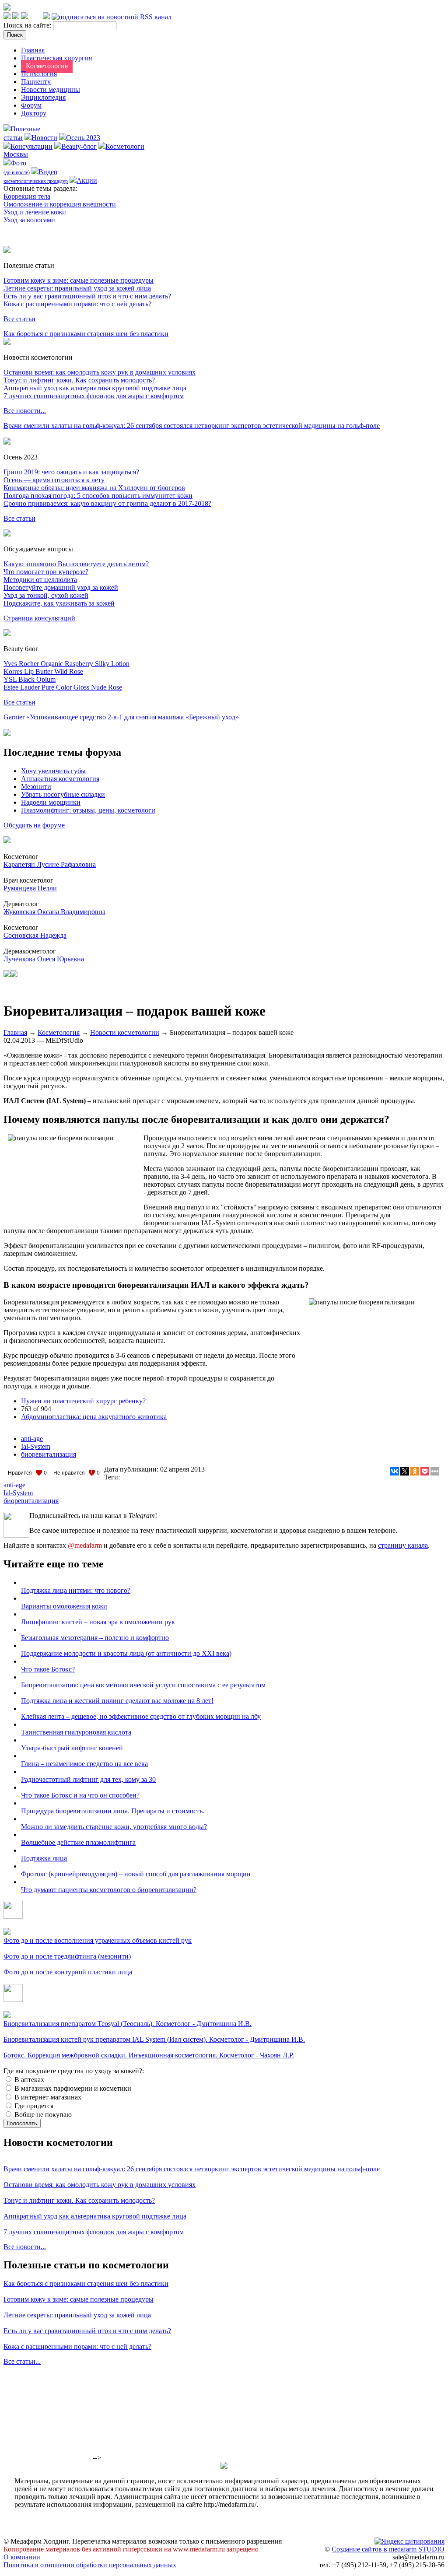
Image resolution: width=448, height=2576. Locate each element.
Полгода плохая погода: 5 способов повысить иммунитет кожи (98, 496)
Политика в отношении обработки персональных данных (90, 2565)
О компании (22, 2557)
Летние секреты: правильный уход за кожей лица (77, 288)
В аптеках (28, 2080)
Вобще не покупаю (42, 2115)
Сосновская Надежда (35, 935)
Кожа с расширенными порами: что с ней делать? (77, 304)
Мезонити (36, 787)
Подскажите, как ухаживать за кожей (59, 603)
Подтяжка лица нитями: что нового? (76, 1590)
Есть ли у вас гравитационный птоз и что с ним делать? (87, 296)
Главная (33, 50)
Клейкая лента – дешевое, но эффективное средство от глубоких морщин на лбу (141, 1716)
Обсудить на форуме (34, 825)
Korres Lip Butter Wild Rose (43, 671)
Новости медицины (51, 89)
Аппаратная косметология (60, 779)
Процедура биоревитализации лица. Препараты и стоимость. (113, 1811)
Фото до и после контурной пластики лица (68, 1972)
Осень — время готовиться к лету (54, 480)
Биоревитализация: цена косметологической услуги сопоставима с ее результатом (143, 1685)
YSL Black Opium (30, 679)
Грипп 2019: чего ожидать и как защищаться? (71, 472)
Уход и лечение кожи (35, 212)
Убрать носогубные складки (63, 794)
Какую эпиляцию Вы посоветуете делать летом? (76, 564)
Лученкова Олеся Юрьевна (44, 959)
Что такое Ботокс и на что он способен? (80, 1795)
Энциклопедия (43, 97)
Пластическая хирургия (56, 58)
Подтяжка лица (44, 1858)
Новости (44, 138)
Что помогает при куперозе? (46, 572)
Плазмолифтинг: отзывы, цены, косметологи (88, 810)
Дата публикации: (132, 1469)
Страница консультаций (39, 618)
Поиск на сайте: (28, 25)
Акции (87, 180)
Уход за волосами (29, 220)
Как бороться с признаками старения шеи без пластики (86, 334)
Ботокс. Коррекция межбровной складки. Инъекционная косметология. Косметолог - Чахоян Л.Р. (149, 2055)
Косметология (47, 66)
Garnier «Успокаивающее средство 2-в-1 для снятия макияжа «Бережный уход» (121, 717)
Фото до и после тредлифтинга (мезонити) (67, 1956)
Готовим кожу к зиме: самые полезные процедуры (79, 280)
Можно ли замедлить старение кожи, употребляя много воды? (114, 1827)
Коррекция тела (27, 196)
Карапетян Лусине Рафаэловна (50, 864)
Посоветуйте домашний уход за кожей (61, 587)
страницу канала (403, 1545)
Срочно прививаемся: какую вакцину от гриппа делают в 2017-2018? (107, 503)
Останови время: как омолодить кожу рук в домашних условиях (100, 372)
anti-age (32, 1439)
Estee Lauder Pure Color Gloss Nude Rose (63, 687)
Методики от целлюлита (40, 580)
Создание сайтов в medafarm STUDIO (388, 2549)
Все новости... (25, 411)
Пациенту (36, 82)
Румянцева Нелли (30, 888)
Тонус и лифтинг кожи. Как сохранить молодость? (79, 380)
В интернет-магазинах (47, 2097)
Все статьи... (22, 2361)
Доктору (34, 113)
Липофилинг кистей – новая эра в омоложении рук (98, 1622)
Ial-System (36, 1446)
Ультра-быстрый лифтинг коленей (72, 1748)
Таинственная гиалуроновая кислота (76, 1732)
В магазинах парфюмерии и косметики (72, 2088)
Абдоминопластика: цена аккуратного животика (94, 1417)
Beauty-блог (79, 146)
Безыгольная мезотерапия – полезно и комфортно (95, 1638)
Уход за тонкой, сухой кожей (46, 595)
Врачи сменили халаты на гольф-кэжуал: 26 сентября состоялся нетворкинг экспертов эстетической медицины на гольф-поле (192, 426)
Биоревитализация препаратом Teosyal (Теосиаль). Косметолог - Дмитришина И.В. (128, 2024)
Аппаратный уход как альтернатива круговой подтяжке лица (95, 388)
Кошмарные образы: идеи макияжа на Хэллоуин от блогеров (94, 488)
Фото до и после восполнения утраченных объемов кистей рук (98, 1940)
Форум (31, 105)
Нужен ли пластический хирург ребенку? (83, 1401)
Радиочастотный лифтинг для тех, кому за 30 (88, 1779)
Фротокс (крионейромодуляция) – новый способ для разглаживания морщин (136, 1874)
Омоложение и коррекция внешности (60, 204)
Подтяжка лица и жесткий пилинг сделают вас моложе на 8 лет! (117, 1701)
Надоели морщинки (51, 802)
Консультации (31, 146)
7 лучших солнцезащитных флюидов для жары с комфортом (94, 396)
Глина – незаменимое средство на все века (84, 1764)
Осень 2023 (83, 138)
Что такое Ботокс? (48, 1669)
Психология (39, 74)
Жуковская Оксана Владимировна (54, 912)
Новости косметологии (125, 1032)
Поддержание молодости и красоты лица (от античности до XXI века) (126, 1653)
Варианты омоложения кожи (64, 1606)
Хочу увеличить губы (53, 771)
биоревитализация (49, 1454)
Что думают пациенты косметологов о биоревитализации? (109, 1890)
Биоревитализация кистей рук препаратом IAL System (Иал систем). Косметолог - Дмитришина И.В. (154, 2039)
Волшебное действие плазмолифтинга (78, 1842)
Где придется (33, 2106)
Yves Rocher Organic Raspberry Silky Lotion (66, 664)
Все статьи (19, 319)
